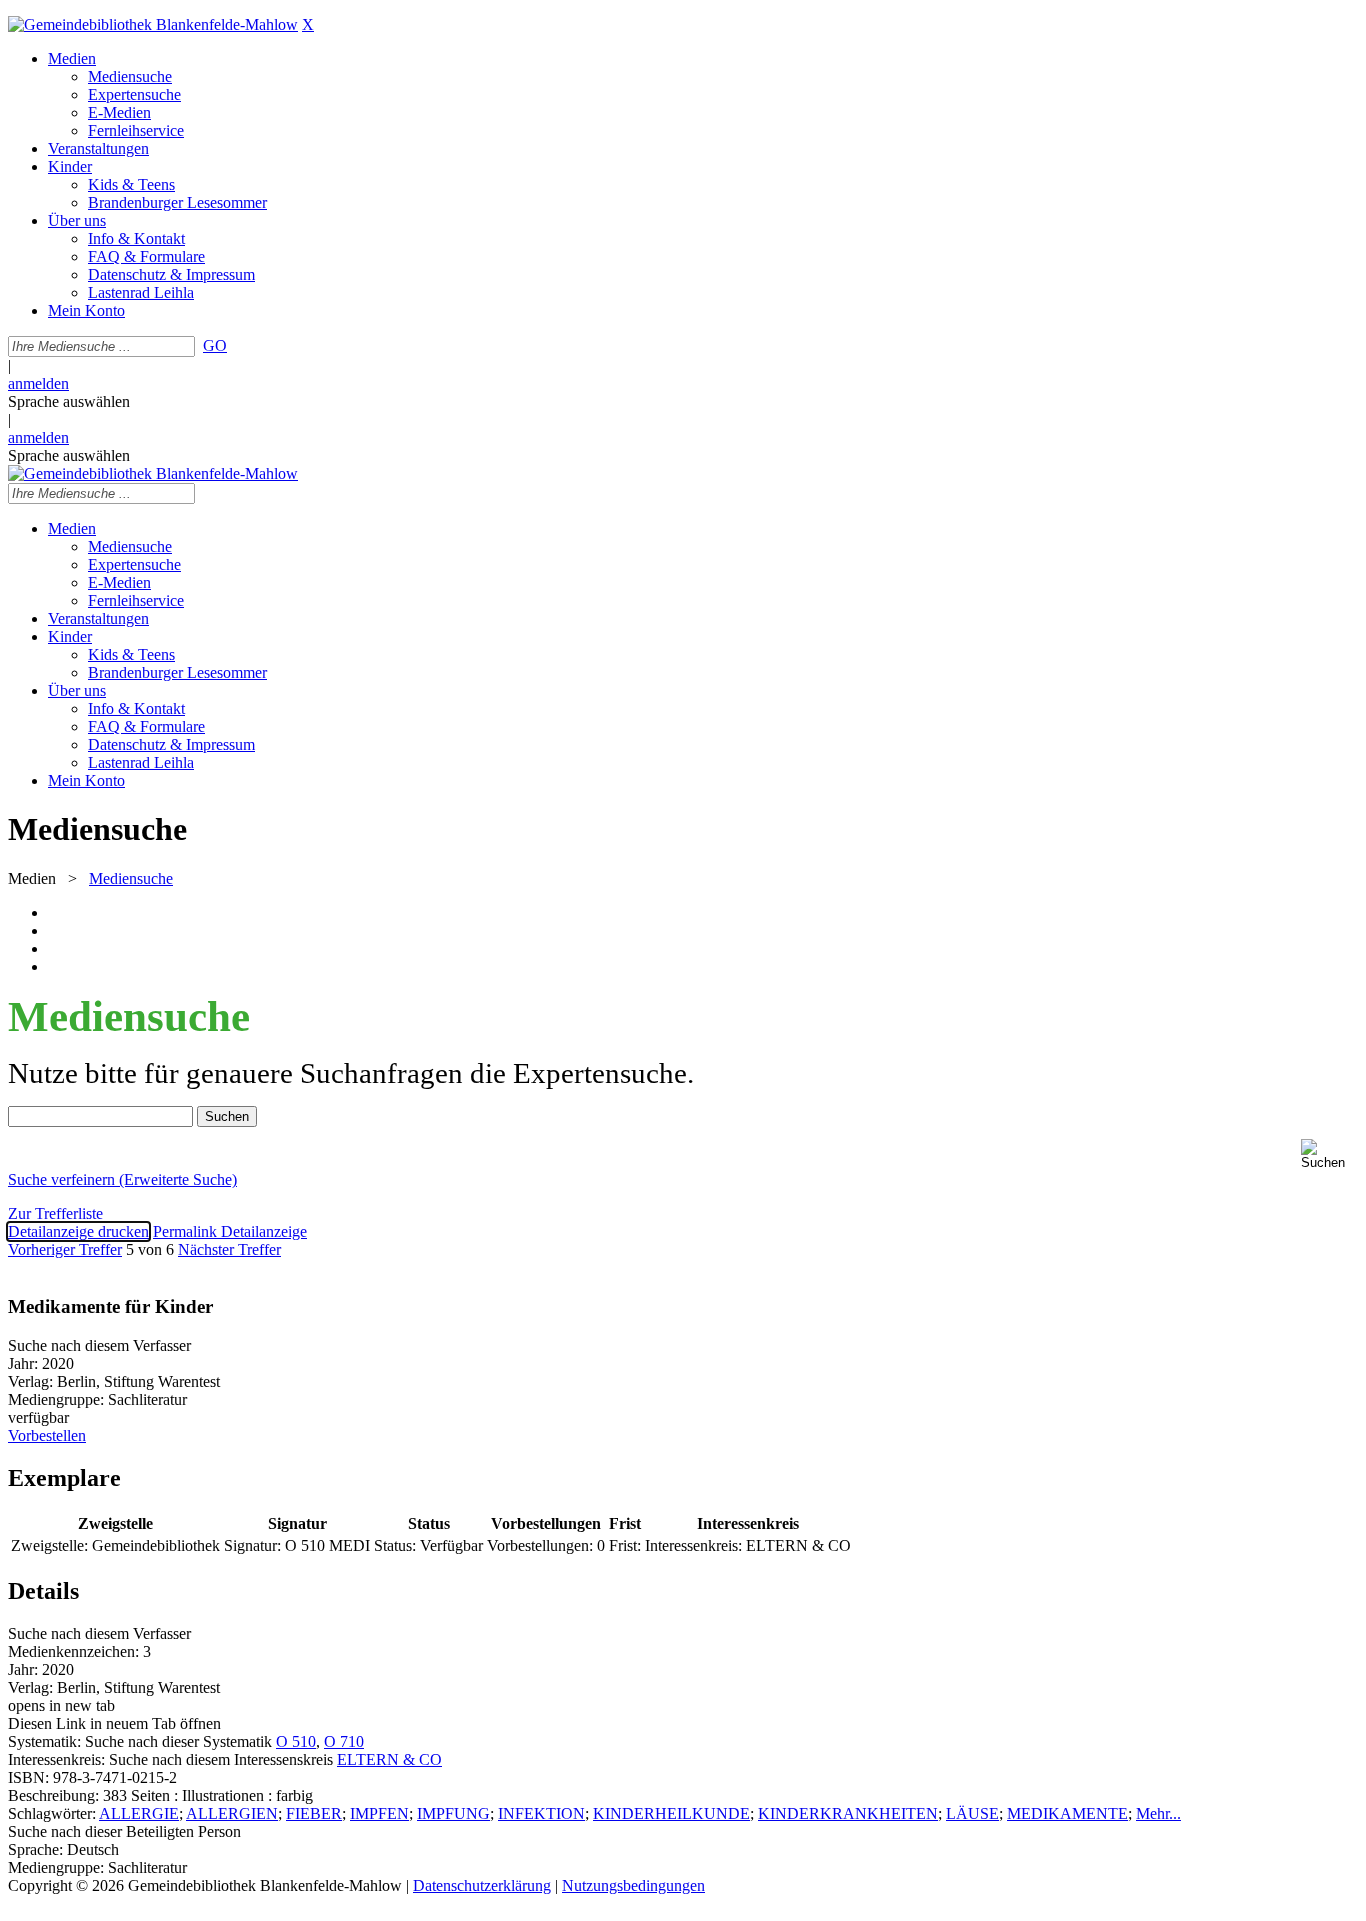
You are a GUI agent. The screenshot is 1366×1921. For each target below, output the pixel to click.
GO (215, 345)
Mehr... (1158, 1813)
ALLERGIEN (232, 1813)
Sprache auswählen (69, 401)
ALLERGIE (139, 1813)
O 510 (296, 1741)
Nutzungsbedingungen (633, 1885)
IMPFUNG (453, 1813)
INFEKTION (541, 1813)
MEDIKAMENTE (1067, 1813)
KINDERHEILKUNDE (671, 1813)
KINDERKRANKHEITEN (848, 1813)
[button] (1329, 1154)
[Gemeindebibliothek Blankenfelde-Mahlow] (153, 24)
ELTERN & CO (389, 1759)
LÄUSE (972, 1813)
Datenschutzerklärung (482, 1885)
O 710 (344, 1741)
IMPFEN (379, 1813)
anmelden (38, 383)
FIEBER (314, 1813)
